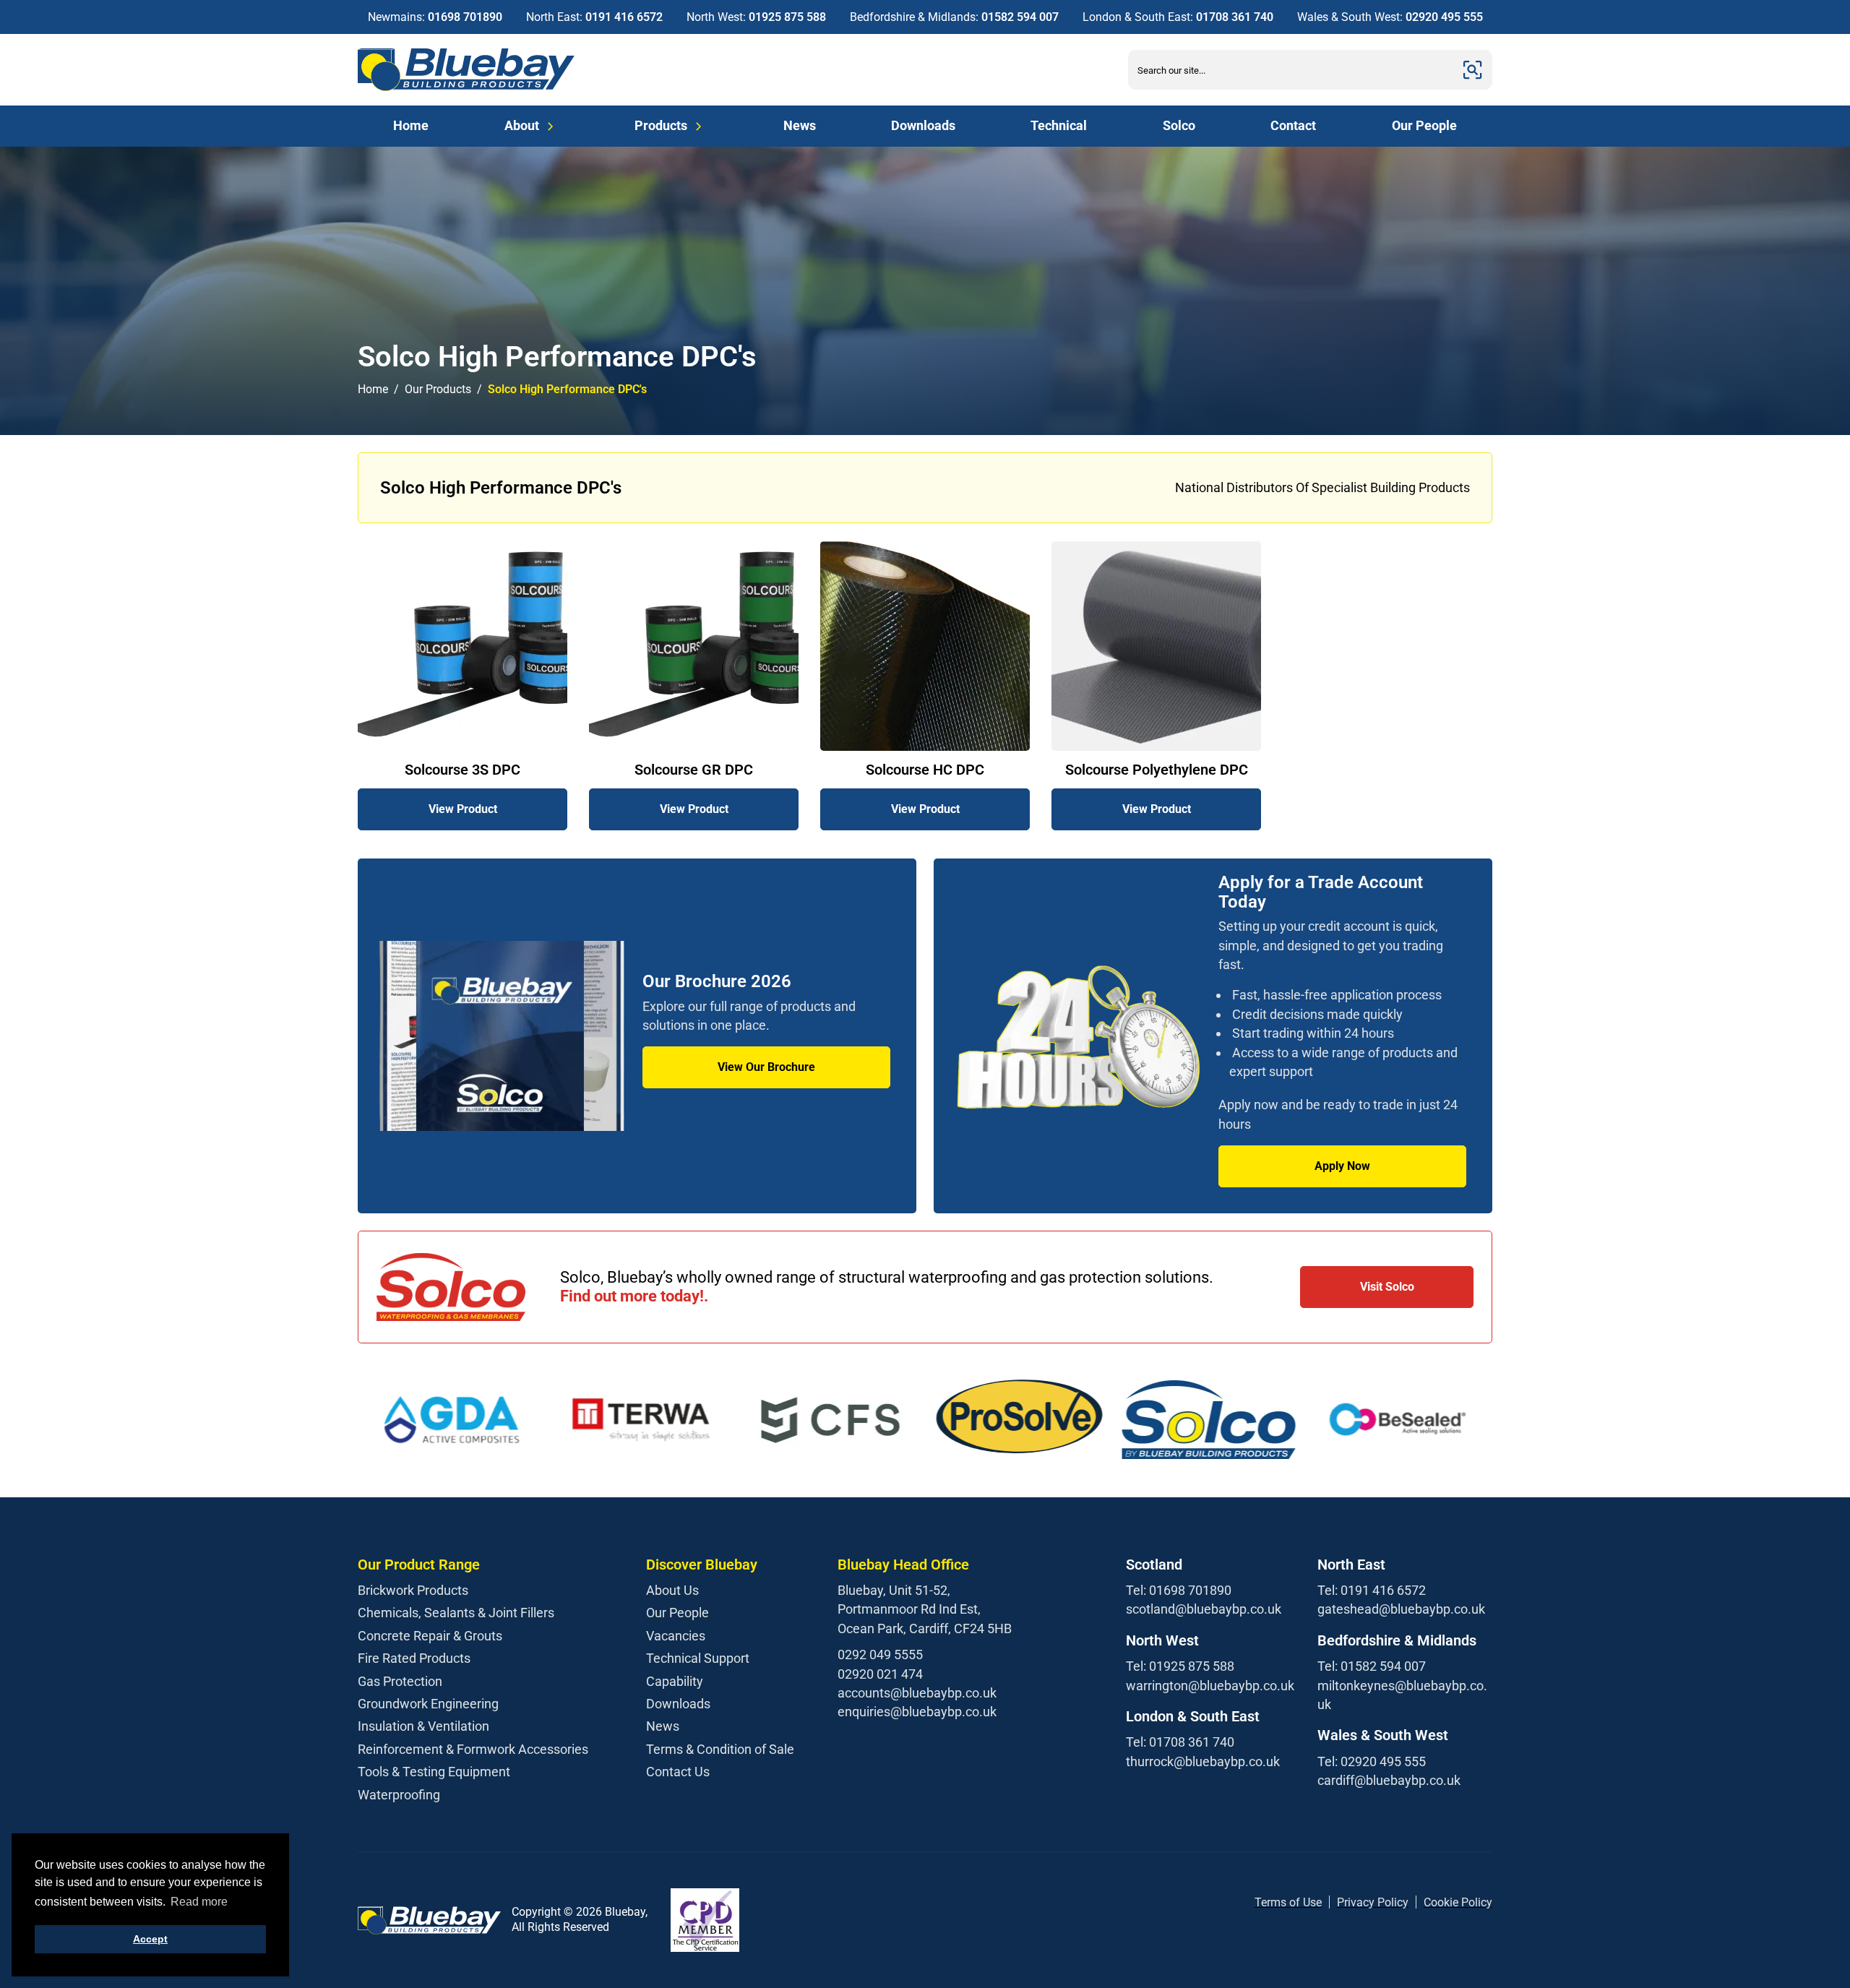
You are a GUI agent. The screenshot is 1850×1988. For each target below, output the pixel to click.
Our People (1424, 125)
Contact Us (678, 1772)
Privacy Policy (1373, 1902)
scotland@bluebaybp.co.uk (1204, 1609)
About (522, 125)
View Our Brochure (766, 1067)
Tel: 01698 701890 (1179, 1590)
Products (661, 125)
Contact (1293, 125)
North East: (594, 17)
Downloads (923, 125)
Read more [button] (199, 1902)
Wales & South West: (1390, 17)
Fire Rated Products (414, 1658)
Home (411, 125)
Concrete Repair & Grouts (430, 1636)
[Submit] (1473, 70)
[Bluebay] (466, 70)
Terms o (1275, 1902)
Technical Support (698, 1658)
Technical (1059, 125)
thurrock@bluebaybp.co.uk (1203, 1761)
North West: (756, 17)
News (800, 125)
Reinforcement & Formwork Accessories (473, 1749)
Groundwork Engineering (428, 1704)
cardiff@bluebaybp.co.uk (1389, 1780)
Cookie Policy (1458, 1902)
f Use (1309, 1902)
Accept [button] (150, 1939)
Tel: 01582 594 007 (1372, 1666)
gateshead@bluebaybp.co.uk (1401, 1609)
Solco (1179, 125)
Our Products (438, 389)
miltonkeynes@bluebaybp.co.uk (1402, 1695)
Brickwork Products (413, 1590)
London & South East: (1178, 17)
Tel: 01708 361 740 (1180, 1742)
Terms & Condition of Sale (720, 1749)
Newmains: (435, 17)
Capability (675, 1681)
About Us (672, 1590)
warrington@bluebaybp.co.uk (1210, 1686)
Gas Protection (400, 1681)
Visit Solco (1387, 1287)
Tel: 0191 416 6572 (1372, 1590)
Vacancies (676, 1636)
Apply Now (1342, 1166)
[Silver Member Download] (705, 1920)
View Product (463, 809)
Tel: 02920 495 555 (1372, 1761)
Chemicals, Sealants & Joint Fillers (456, 1613)
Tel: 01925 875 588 (1180, 1666)
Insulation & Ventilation (423, 1726)
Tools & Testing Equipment (434, 1772)
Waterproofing (399, 1795)
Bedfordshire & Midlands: (954, 17)
